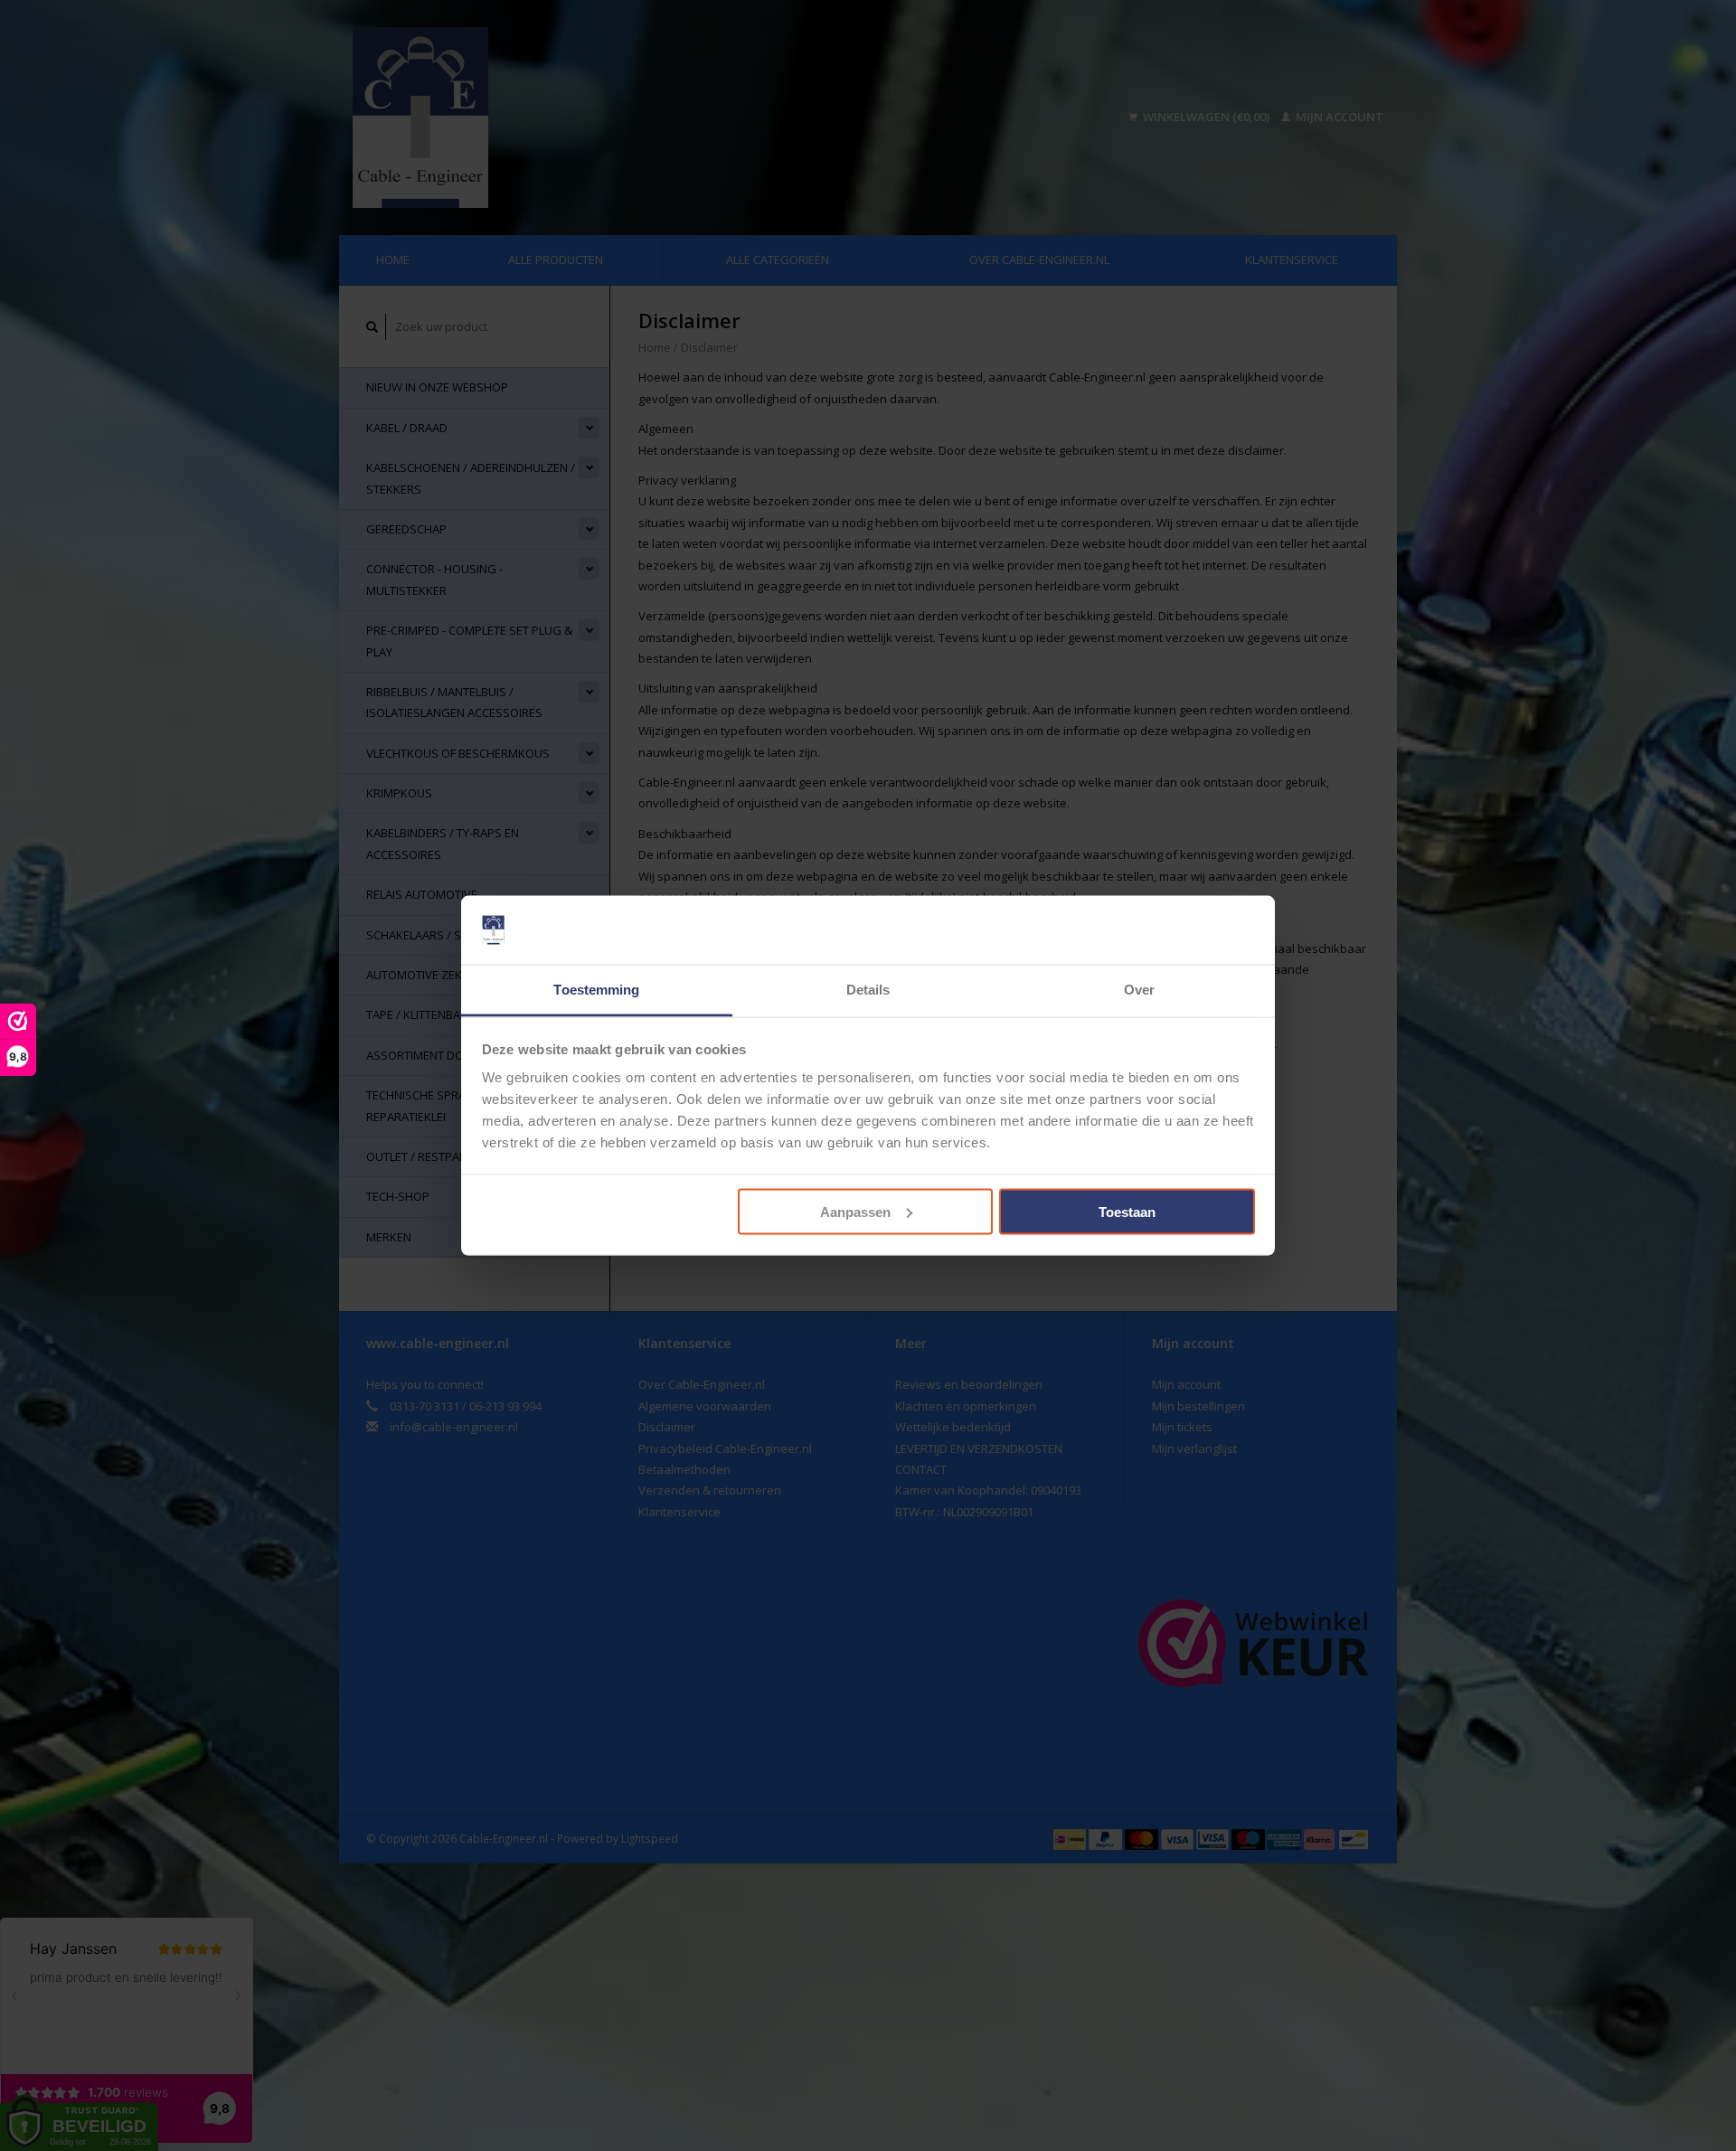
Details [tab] (868, 990)
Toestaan (1127, 1211)
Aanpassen (855, 1211)
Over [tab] (1139, 990)
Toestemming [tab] (596, 990)
